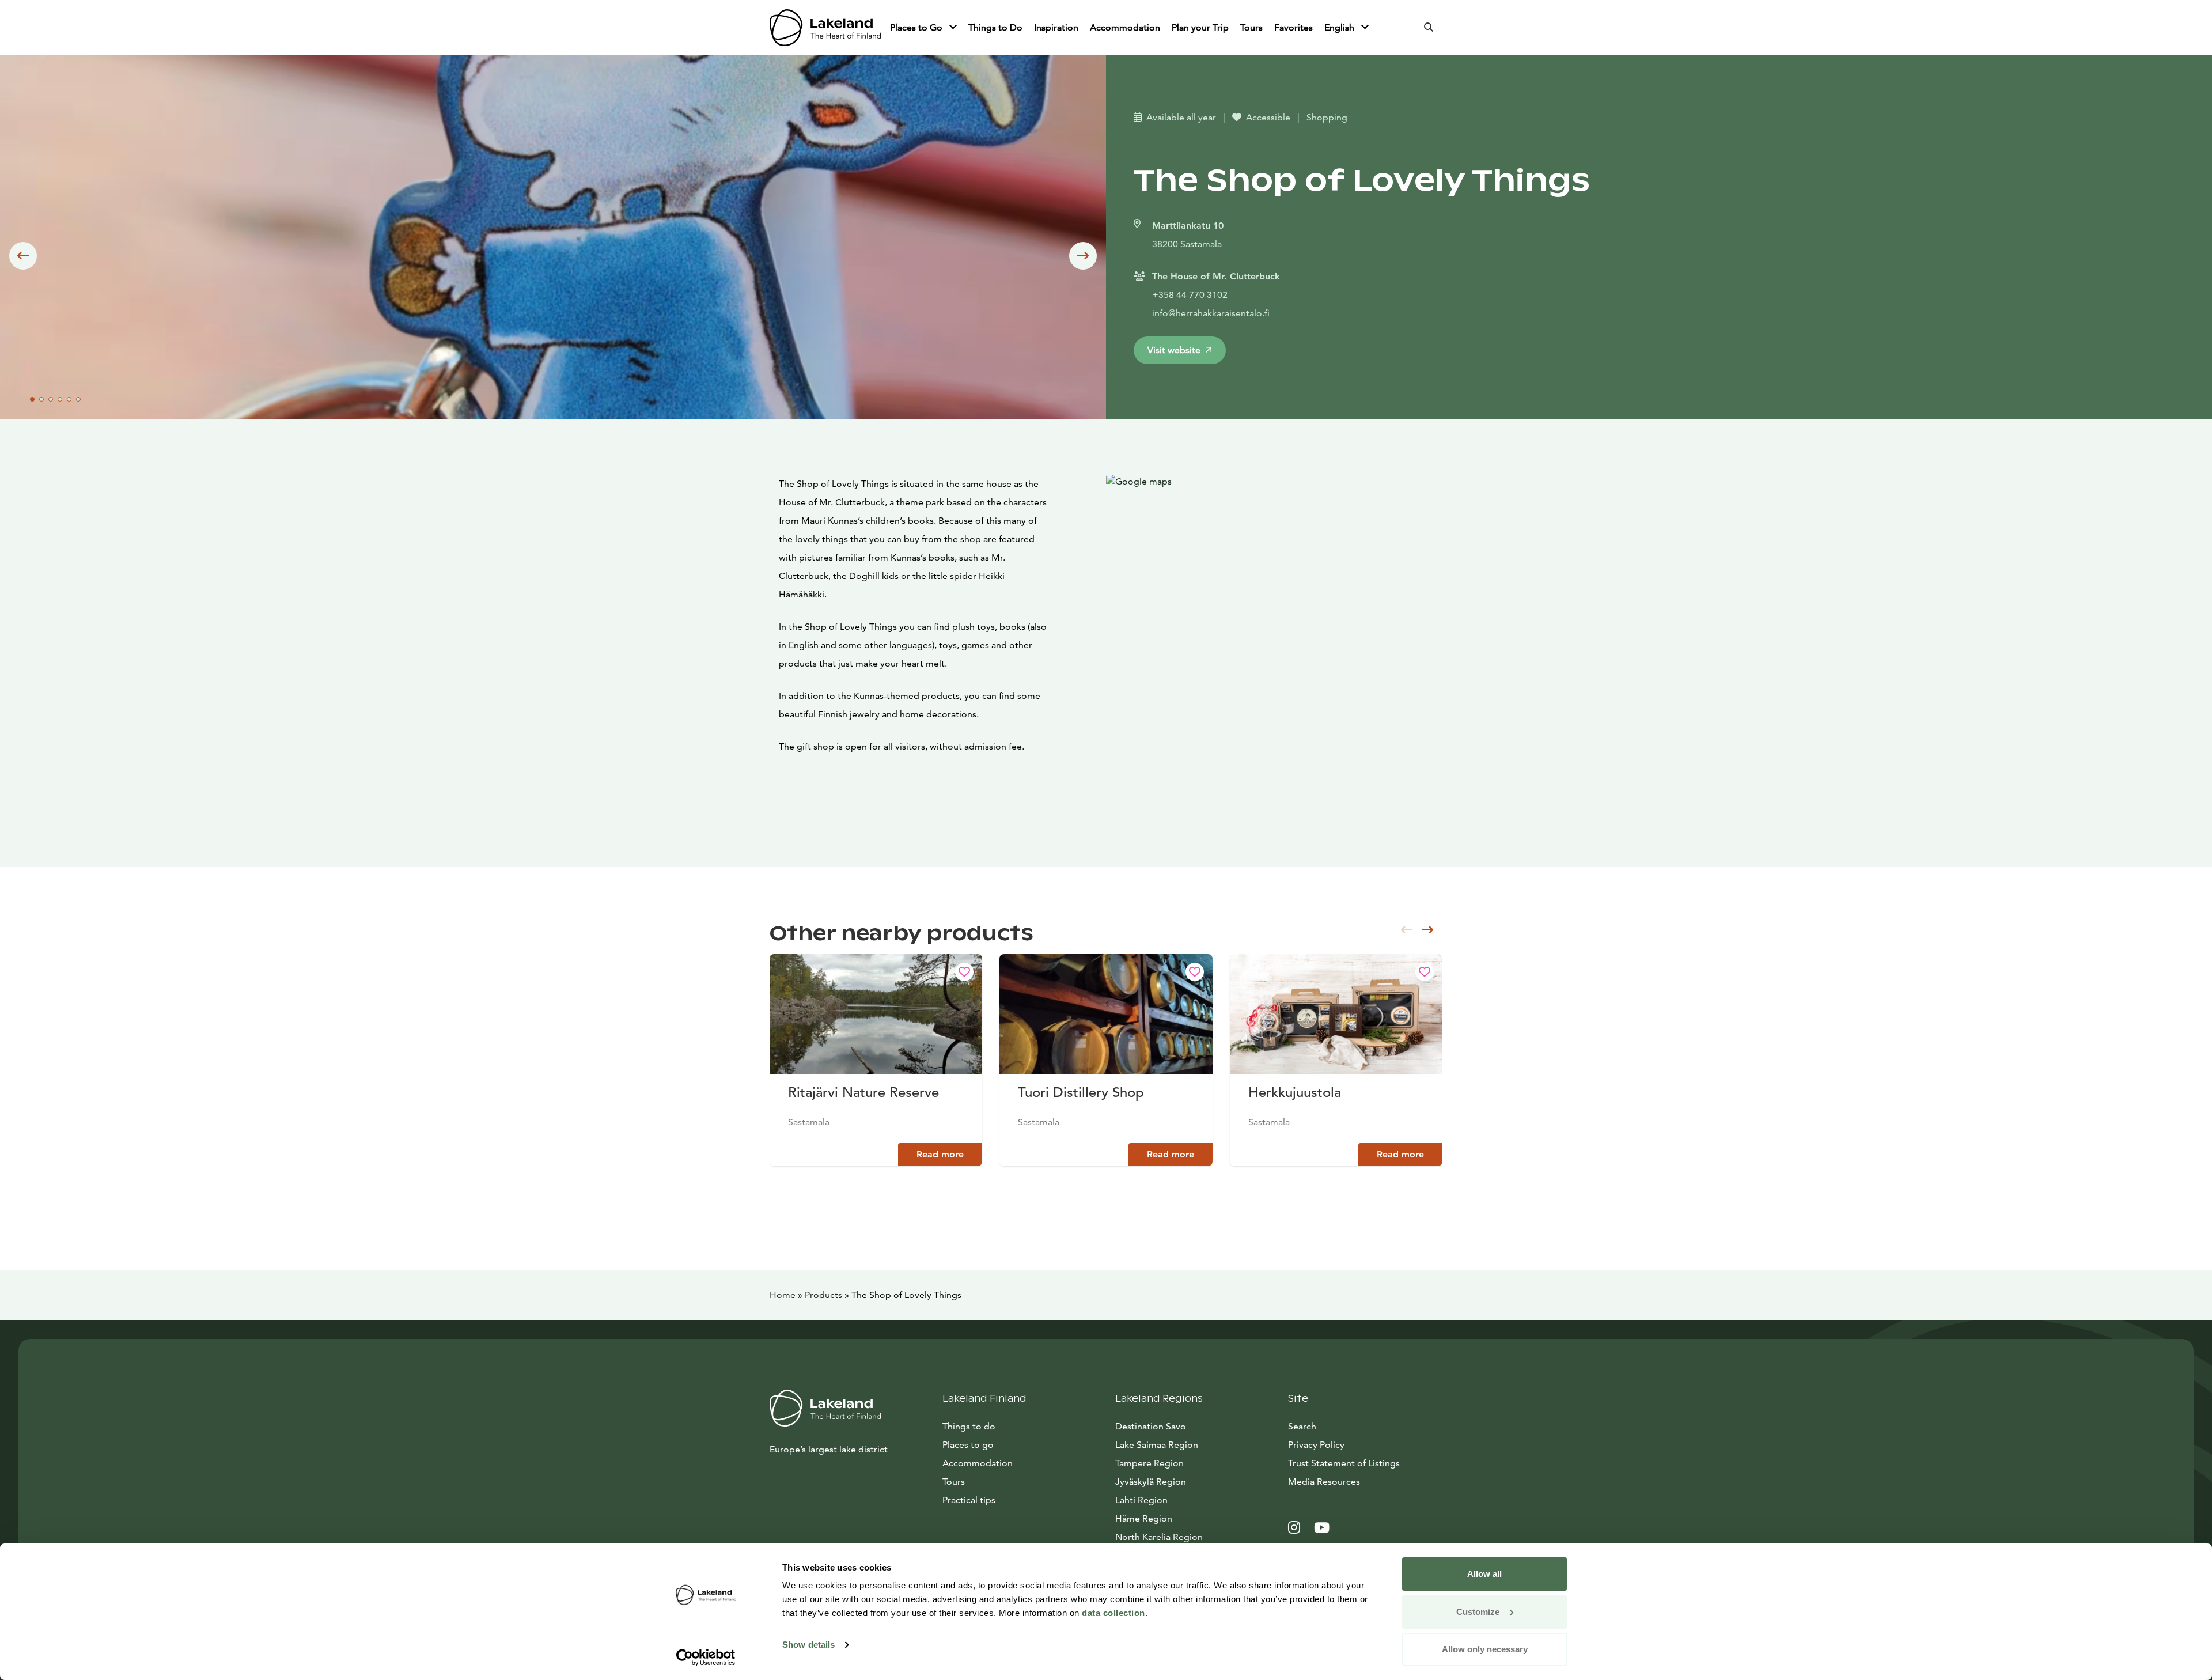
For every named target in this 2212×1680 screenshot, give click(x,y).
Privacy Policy (1316, 1445)
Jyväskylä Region (1151, 1482)
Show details (808, 1645)
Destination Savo (1151, 1426)
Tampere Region (1149, 1463)
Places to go (968, 1445)
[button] (23, 256)
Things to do (969, 1426)
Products (823, 1295)
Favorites (1294, 27)
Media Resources (1365, 1481)
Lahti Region (1141, 1500)
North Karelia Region (1159, 1537)
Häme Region (1144, 1518)
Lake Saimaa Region (1157, 1445)
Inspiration (1056, 27)
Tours (1251, 27)
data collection (1113, 1613)
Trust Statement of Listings (1344, 1463)
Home (783, 1295)
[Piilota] (953, 28)
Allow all (1484, 1574)
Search (1302, 1426)
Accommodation (1125, 27)
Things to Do (995, 27)
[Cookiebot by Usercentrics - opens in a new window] (706, 1658)
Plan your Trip (1200, 27)
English (1340, 27)
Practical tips (969, 1500)
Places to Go (917, 27)
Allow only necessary (1485, 1649)
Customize (1478, 1612)
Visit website (1174, 350)
